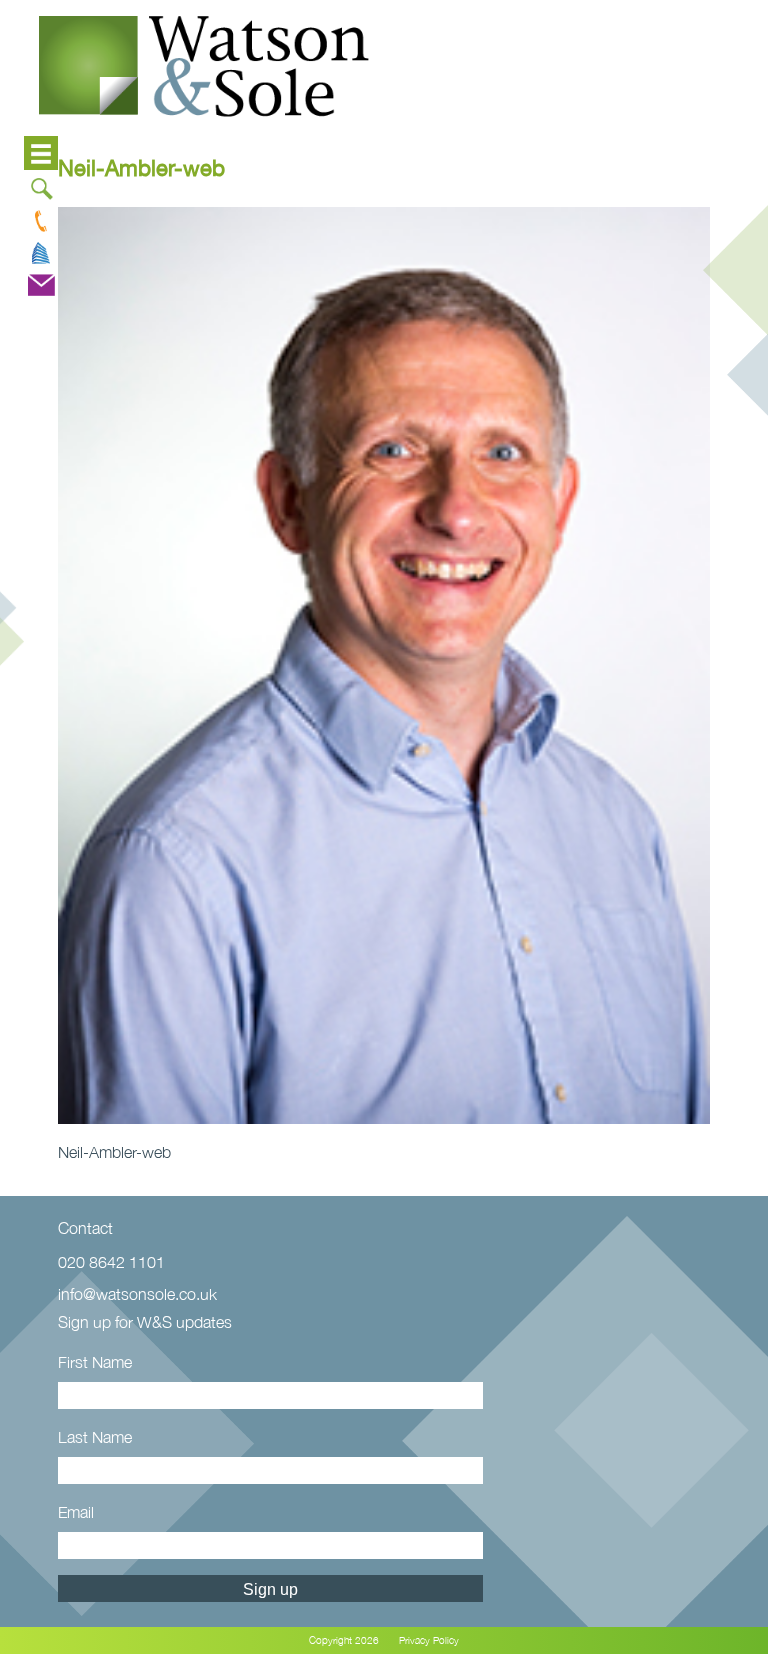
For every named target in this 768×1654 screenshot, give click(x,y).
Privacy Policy (429, 1640)
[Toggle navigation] (41, 153)
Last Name (95, 1437)
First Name (95, 1362)
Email (76, 1512)
